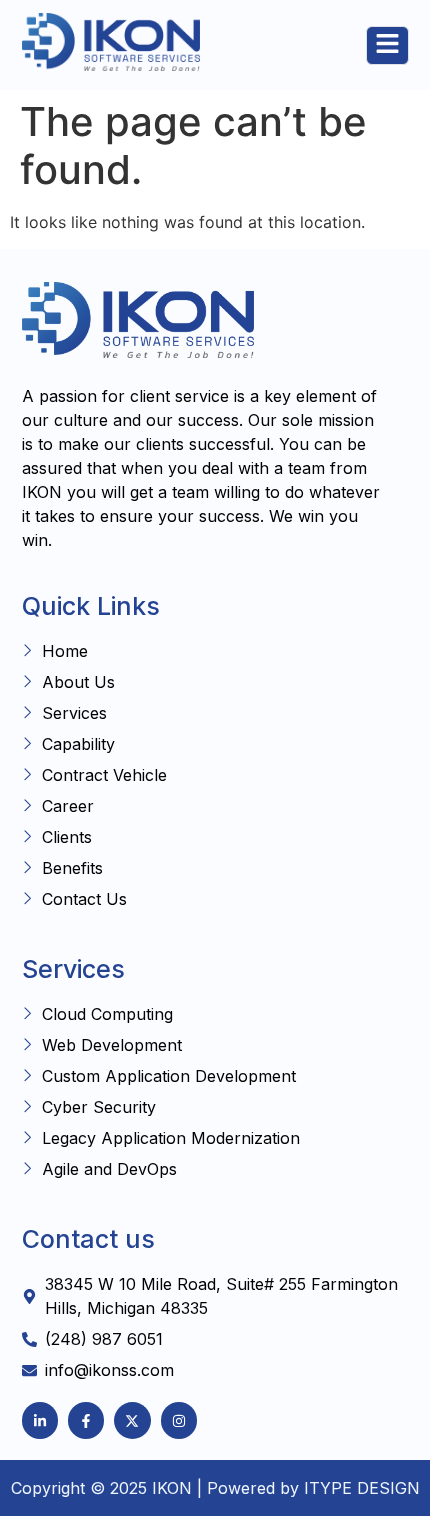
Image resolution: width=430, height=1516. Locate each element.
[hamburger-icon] (387, 45)
